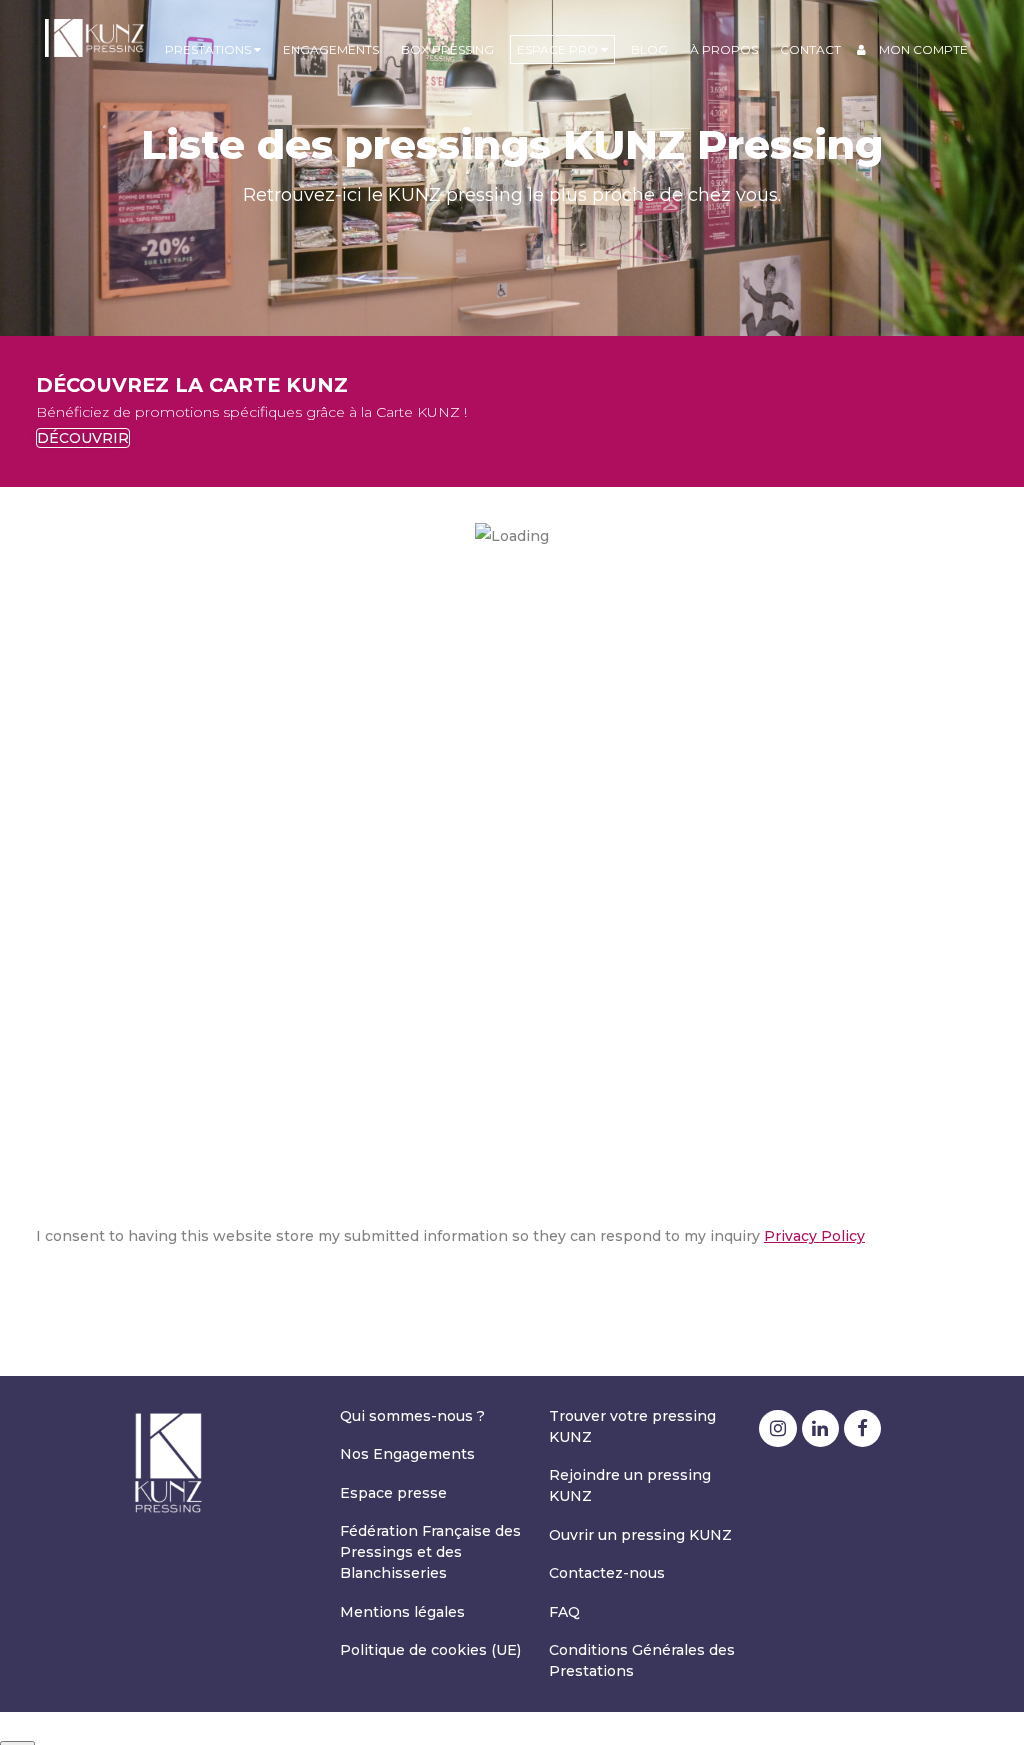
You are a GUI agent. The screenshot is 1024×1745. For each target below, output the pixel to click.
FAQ (564, 1612)
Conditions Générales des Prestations (642, 1660)
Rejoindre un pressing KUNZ (630, 1485)
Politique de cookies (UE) (430, 1650)
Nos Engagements (407, 1454)
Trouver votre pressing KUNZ (632, 1426)
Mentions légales (402, 1612)
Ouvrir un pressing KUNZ (640, 1535)
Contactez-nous (607, 1573)
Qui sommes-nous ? (412, 1416)
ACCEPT (66, 1288)
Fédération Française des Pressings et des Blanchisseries (430, 1552)
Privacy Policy (814, 1236)
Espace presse (393, 1493)
